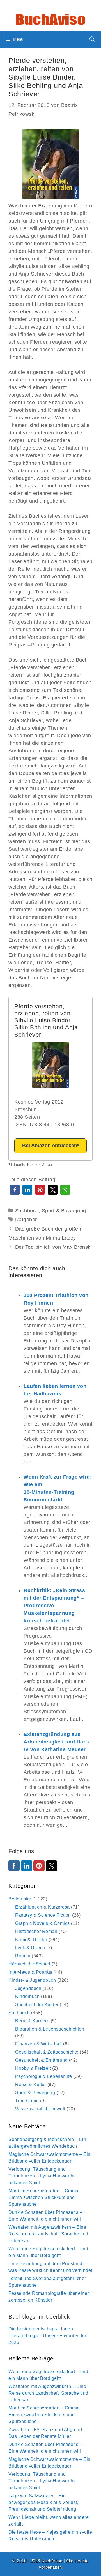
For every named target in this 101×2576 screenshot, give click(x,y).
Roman (23, 1956)
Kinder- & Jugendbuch (32, 1980)
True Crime (27, 2101)
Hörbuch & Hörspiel (29, 1964)
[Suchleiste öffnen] (92, 39)
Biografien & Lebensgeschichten (50, 2029)
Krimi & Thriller (31, 1940)
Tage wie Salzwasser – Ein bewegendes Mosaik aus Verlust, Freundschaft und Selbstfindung (43, 2502)
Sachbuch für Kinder (37, 2005)
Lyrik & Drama (30, 1948)
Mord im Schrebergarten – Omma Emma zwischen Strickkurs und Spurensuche (43, 2197)
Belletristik (20, 1899)
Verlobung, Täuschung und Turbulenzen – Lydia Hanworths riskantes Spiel (42, 2176)
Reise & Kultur (31, 2084)
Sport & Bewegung (64, 1211)
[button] (15, 1190)
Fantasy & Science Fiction (43, 1915)
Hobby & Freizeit (33, 2068)
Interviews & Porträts (30, 1972)
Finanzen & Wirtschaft (39, 2044)
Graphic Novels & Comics (43, 1923)
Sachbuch (27, 1211)
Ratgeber (26, 1220)
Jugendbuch (28, 1988)
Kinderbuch (27, 1996)
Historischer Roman (36, 1931)
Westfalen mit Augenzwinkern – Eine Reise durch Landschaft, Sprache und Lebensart (48, 2234)
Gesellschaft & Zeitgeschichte (47, 2052)
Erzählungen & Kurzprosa (43, 1907)
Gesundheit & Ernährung (41, 2060)
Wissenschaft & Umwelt (40, 2109)
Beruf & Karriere (32, 2021)
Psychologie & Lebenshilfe (44, 2076)
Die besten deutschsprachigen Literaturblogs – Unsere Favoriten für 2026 (47, 2336)
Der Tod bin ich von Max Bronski (54, 1247)
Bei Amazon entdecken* (51, 1146)
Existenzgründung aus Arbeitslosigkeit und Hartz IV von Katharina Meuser (57, 1742)
